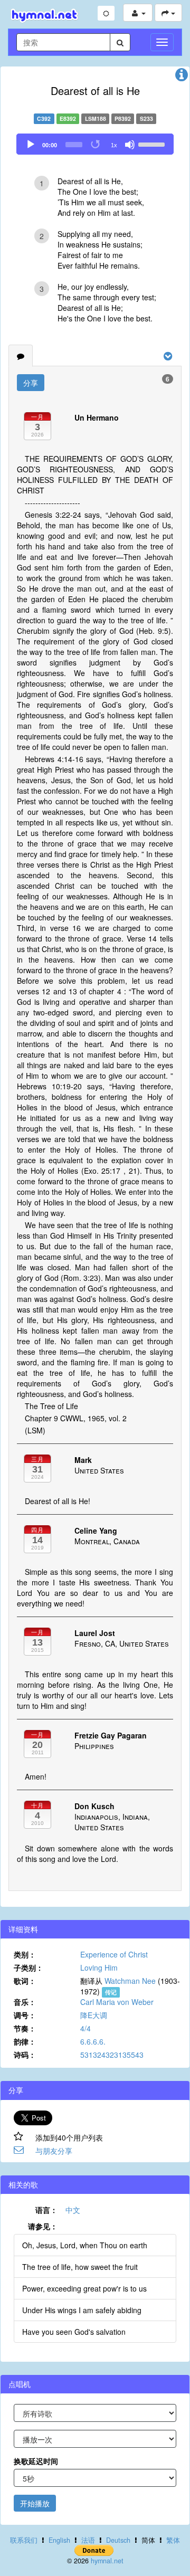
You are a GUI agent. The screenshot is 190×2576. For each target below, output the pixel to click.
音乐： (25, 2002)
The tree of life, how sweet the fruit (80, 2267)
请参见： (43, 2226)
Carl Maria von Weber (117, 2002)
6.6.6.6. (93, 2041)
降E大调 (94, 2015)
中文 (73, 2210)
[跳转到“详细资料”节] (182, 77)
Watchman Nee (130, 1981)
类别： (25, 1954)
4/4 (85, 2028)
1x (114, 145)
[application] (95, 144)
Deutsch (118, 2540)
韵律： (25, 2041)
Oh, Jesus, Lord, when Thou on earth (85, 2245)
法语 (88, 2540)
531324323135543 (112, 2055)
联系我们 (24, 2540)
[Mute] (130, 145)
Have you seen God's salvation (74, 2332)
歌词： (25, 1981)
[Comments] (21, 356)
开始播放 (35, 2503)
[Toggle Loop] (96, 145)
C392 (44, 118)
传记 (111, 1992)
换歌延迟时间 (36, 2461)
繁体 (173, 2540)
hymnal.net (107, 2561)
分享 (31, 383)
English (59, 2540)
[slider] (153, 144)
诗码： (25, 2055)
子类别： (28, 1967)
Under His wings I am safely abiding (82, 2310)
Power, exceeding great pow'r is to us (84, 2288)
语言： (46, 2210)
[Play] (31, 145)
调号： (25, 2015)
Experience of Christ (114, 1954)
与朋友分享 (54, 2151)
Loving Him (99, 1967)
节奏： (25, 2028)
